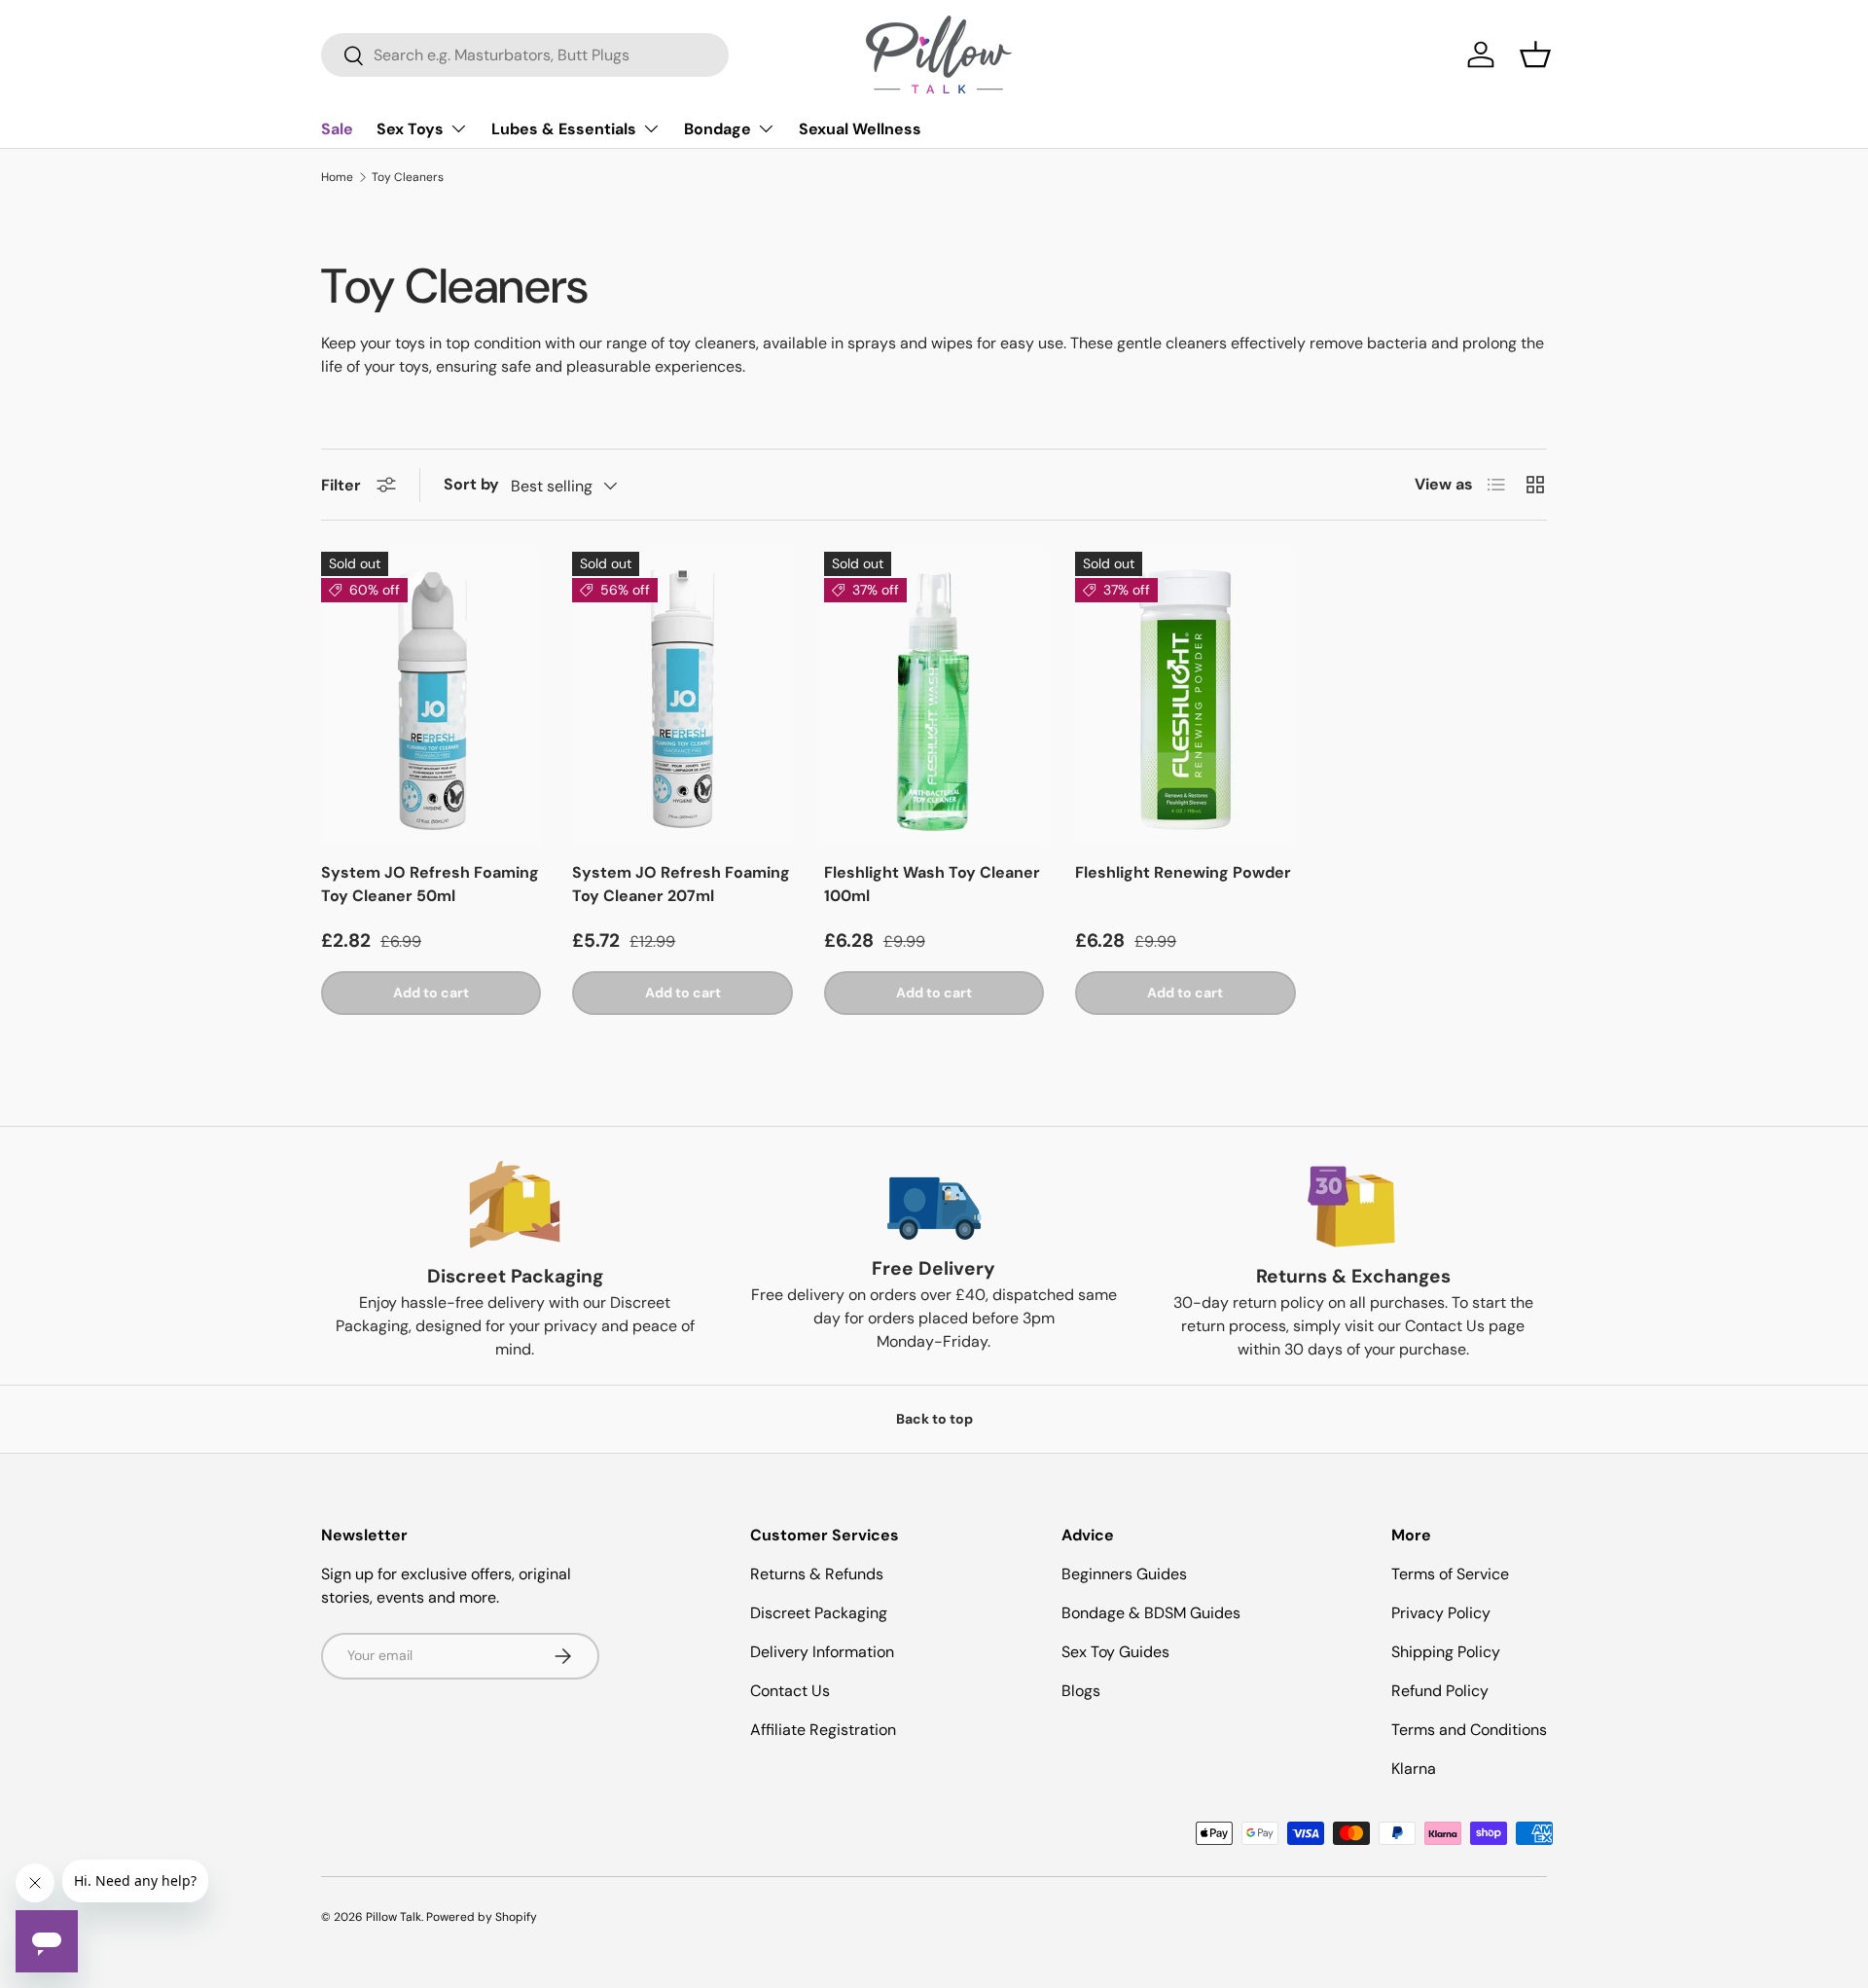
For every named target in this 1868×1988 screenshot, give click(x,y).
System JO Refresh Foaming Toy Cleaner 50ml (430, 884)
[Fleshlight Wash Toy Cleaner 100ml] (934, 699)
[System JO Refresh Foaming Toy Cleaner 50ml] (431, 699)
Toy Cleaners (408, 177)
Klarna (1414, 1769)
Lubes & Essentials (564, 129)
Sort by (471, 484)
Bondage (718, 129)
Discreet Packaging (819, 1613)
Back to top (934, 1419)
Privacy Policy (1441, 1613)
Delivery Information (822, 1652)
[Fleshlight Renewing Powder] (1185, 699)
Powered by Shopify (482, 1917)
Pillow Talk (394, 1917)
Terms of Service (1450, 1574)
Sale (337, 129)
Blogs (1081, 1691)
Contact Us (790, 1691)
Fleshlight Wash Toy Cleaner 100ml (932, 884)
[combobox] (525, 55)
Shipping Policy (1446, 1652)
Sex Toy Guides (1115, 1652)
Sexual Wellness (860, 129)
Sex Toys (410, 129)
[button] (1535, 54)
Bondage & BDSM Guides (1151, 1613)
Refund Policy (1440, 1691)
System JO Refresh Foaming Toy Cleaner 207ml (681, 884)
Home (337, 177)
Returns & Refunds (817, 1574)
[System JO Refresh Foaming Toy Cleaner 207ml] (682, 699)
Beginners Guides (1124, 1574)
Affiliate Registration (823, 1730)
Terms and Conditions (1469, 1730)
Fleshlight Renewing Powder (1183, 872)
